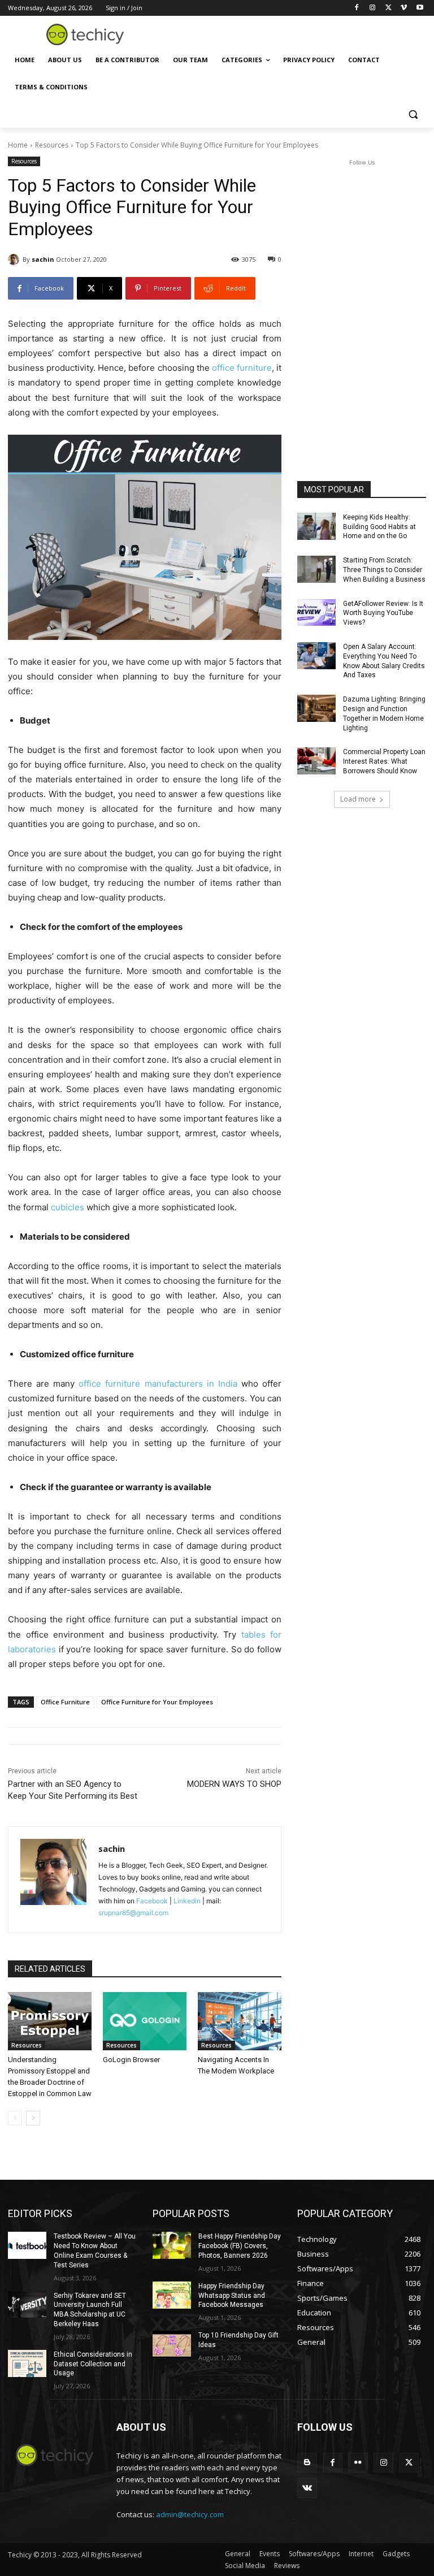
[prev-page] (15, 2118)
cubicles (68, 1207)
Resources (52, 145)
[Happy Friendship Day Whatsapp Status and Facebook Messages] (172, 2295)
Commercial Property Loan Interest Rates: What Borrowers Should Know (384, 761)
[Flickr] (358, 2463)
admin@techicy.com (190, 2514)
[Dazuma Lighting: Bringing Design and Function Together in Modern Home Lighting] (316, 708)
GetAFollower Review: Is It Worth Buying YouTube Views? (383, 613)
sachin (43, 259)
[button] (413, 114)
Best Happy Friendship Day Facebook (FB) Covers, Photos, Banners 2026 (240, 2246)
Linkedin (187, 1901)
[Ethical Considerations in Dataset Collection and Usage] (27, 2363)
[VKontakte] (307, 2488)
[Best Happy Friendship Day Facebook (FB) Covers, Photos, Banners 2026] (172, 2245)
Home (18, 145)
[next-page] (33, 2118)
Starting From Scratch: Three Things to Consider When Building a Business (384, 570)
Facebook (152, 1901)
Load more (358, 799)
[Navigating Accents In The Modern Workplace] (240, 2021)
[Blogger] (307, 2463)
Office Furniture (65, 1702)
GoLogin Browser (131, 2060)
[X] (389, 8)
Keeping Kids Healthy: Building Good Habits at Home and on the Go (379, 527)
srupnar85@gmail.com (133, 1913)
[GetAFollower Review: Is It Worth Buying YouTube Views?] (316, 613)
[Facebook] (357, 8)
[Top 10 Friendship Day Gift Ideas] (172, 2344)
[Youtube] (420, 8)
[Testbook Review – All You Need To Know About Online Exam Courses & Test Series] (27, 2245)
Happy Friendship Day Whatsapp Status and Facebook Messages (232, 2296)
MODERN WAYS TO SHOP (234, 1784)
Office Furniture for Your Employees (157, 1702)
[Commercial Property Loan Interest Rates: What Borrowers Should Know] (316, 761)
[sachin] (15, 259)
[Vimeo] (404, 8)
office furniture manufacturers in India (158, 1384)
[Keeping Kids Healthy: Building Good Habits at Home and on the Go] (316, 526)
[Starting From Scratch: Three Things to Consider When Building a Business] (316, 569)
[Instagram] (373, 8)
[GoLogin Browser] (145, 2021)
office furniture (242, 368)
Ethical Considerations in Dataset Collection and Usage (93, 2364)
